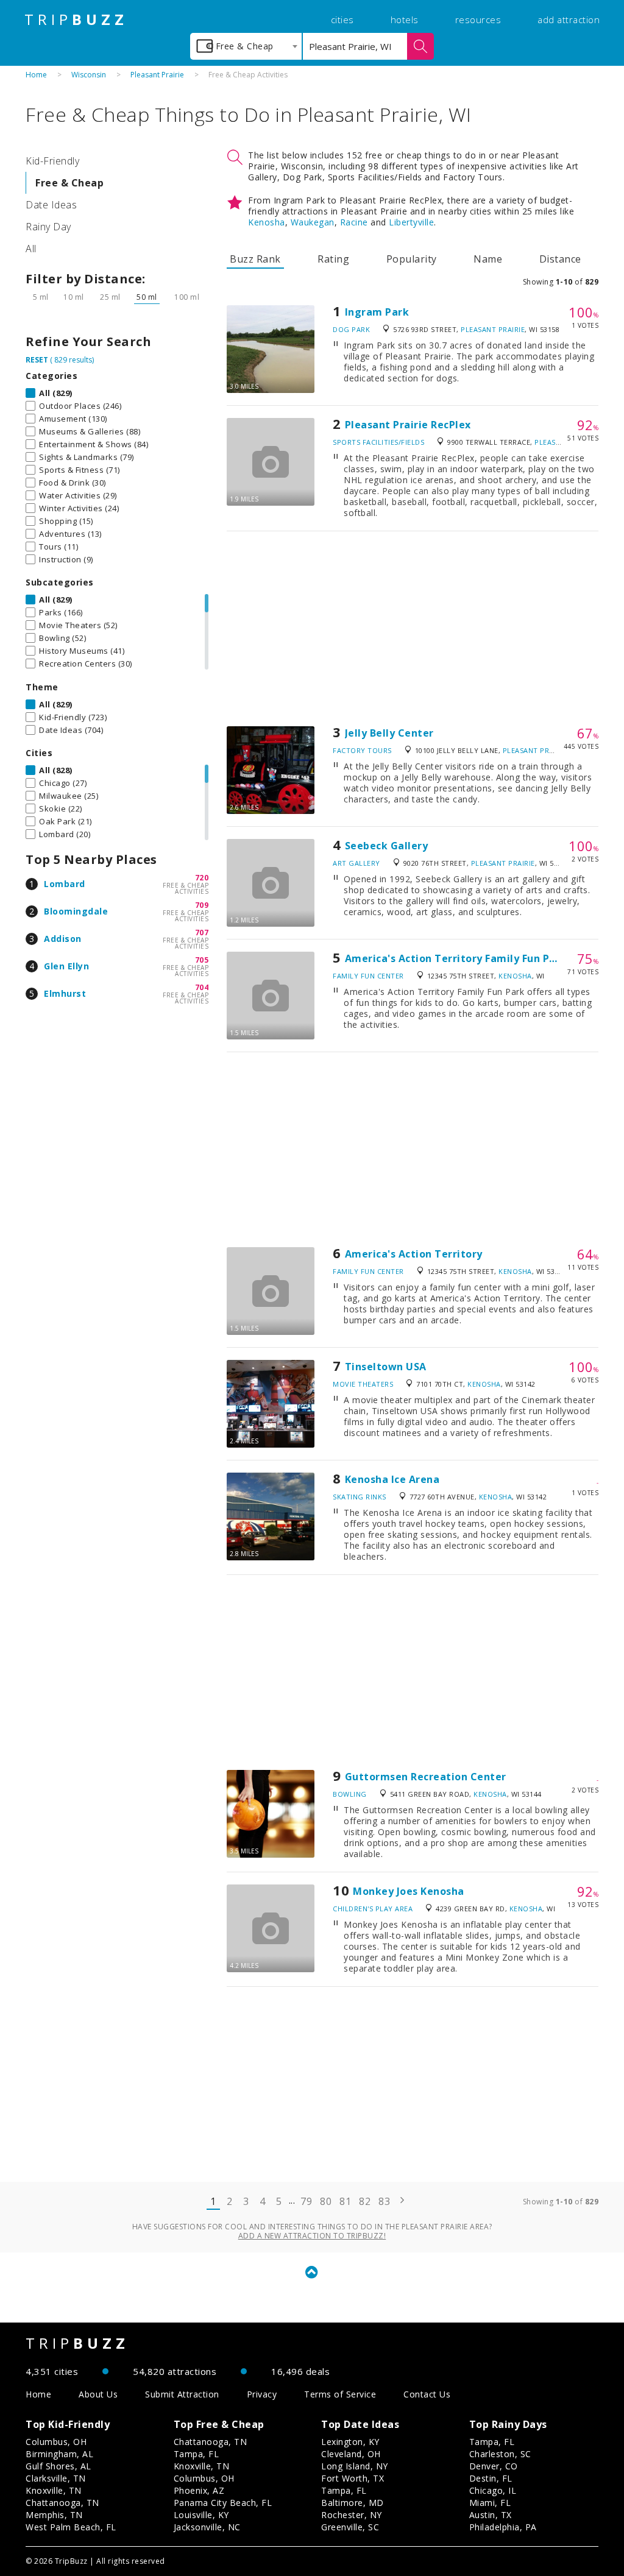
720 (202, 878)
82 (365, 2201)
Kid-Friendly (52, 161)
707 (202, 932)
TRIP (76, 19)
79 (306, 2201)
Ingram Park (377, 312)
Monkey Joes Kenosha (409, 1891)
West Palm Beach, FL (71, 2527)
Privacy (262, 2394)
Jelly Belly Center (389, 733)
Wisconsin (89, 75)
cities (342, 19)
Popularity (412, 259)
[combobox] (246, 46)
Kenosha (267, 222)
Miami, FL (490, 2503)
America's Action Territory (414, 1254)
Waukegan (313, 222)
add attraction (569, 19)
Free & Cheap (69, 183)
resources (478, 19)
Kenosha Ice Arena (392, 1479)
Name (488, 259)
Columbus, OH (56, 2442)
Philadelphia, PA (503, 2527)
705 (202, 960)
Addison (63, 939)
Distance (560, 259)
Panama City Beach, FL (223, 2503)
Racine (354, 222)
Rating (333, 259)
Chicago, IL (493, 2490)
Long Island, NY (355, 2466)
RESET (37, 360)
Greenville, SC (350, 2527)
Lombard (65, 884)
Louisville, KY (201, 2515)
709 (202, 905)
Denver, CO (494, 2466)
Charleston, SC (500, 2454)
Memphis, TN (54, 2515)
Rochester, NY (352, 2515)
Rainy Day (48, 227)
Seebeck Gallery (387, 846)
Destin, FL (491, 2478)
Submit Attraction (182, 2394)
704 (202, 987)
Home (36, 75)
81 (345, 2201)
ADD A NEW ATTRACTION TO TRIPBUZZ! (312, 2236)
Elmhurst (65, 993)
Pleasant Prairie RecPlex (408, 425)
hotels (405, 19)
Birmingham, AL (59, 2454)
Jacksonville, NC (207, 2527)
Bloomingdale (76, 911)
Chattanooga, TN (62, 2503)
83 (384, 2201)
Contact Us (427, 2394)
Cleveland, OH (351, 2454)
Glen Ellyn (66, 966)
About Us (98, 2394)
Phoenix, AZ (199, 2490)
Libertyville (411, 222)
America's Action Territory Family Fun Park (456, 958)
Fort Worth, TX (353, 2478)
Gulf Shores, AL (58, 2466)
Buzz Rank (255, 259)
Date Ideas (51, 205)
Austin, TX (491, 2515)
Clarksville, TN (56, 2478)
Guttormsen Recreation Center (426, 1777)
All (31, 249)
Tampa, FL (197, 2454)
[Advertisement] (413, 629)
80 (326, 2201)
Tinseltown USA (386, 1367)
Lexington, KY (350, 2442)
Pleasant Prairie (157, 75)
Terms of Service (340, 2394)
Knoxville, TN (54, 2490)
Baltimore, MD (353, 2503)
